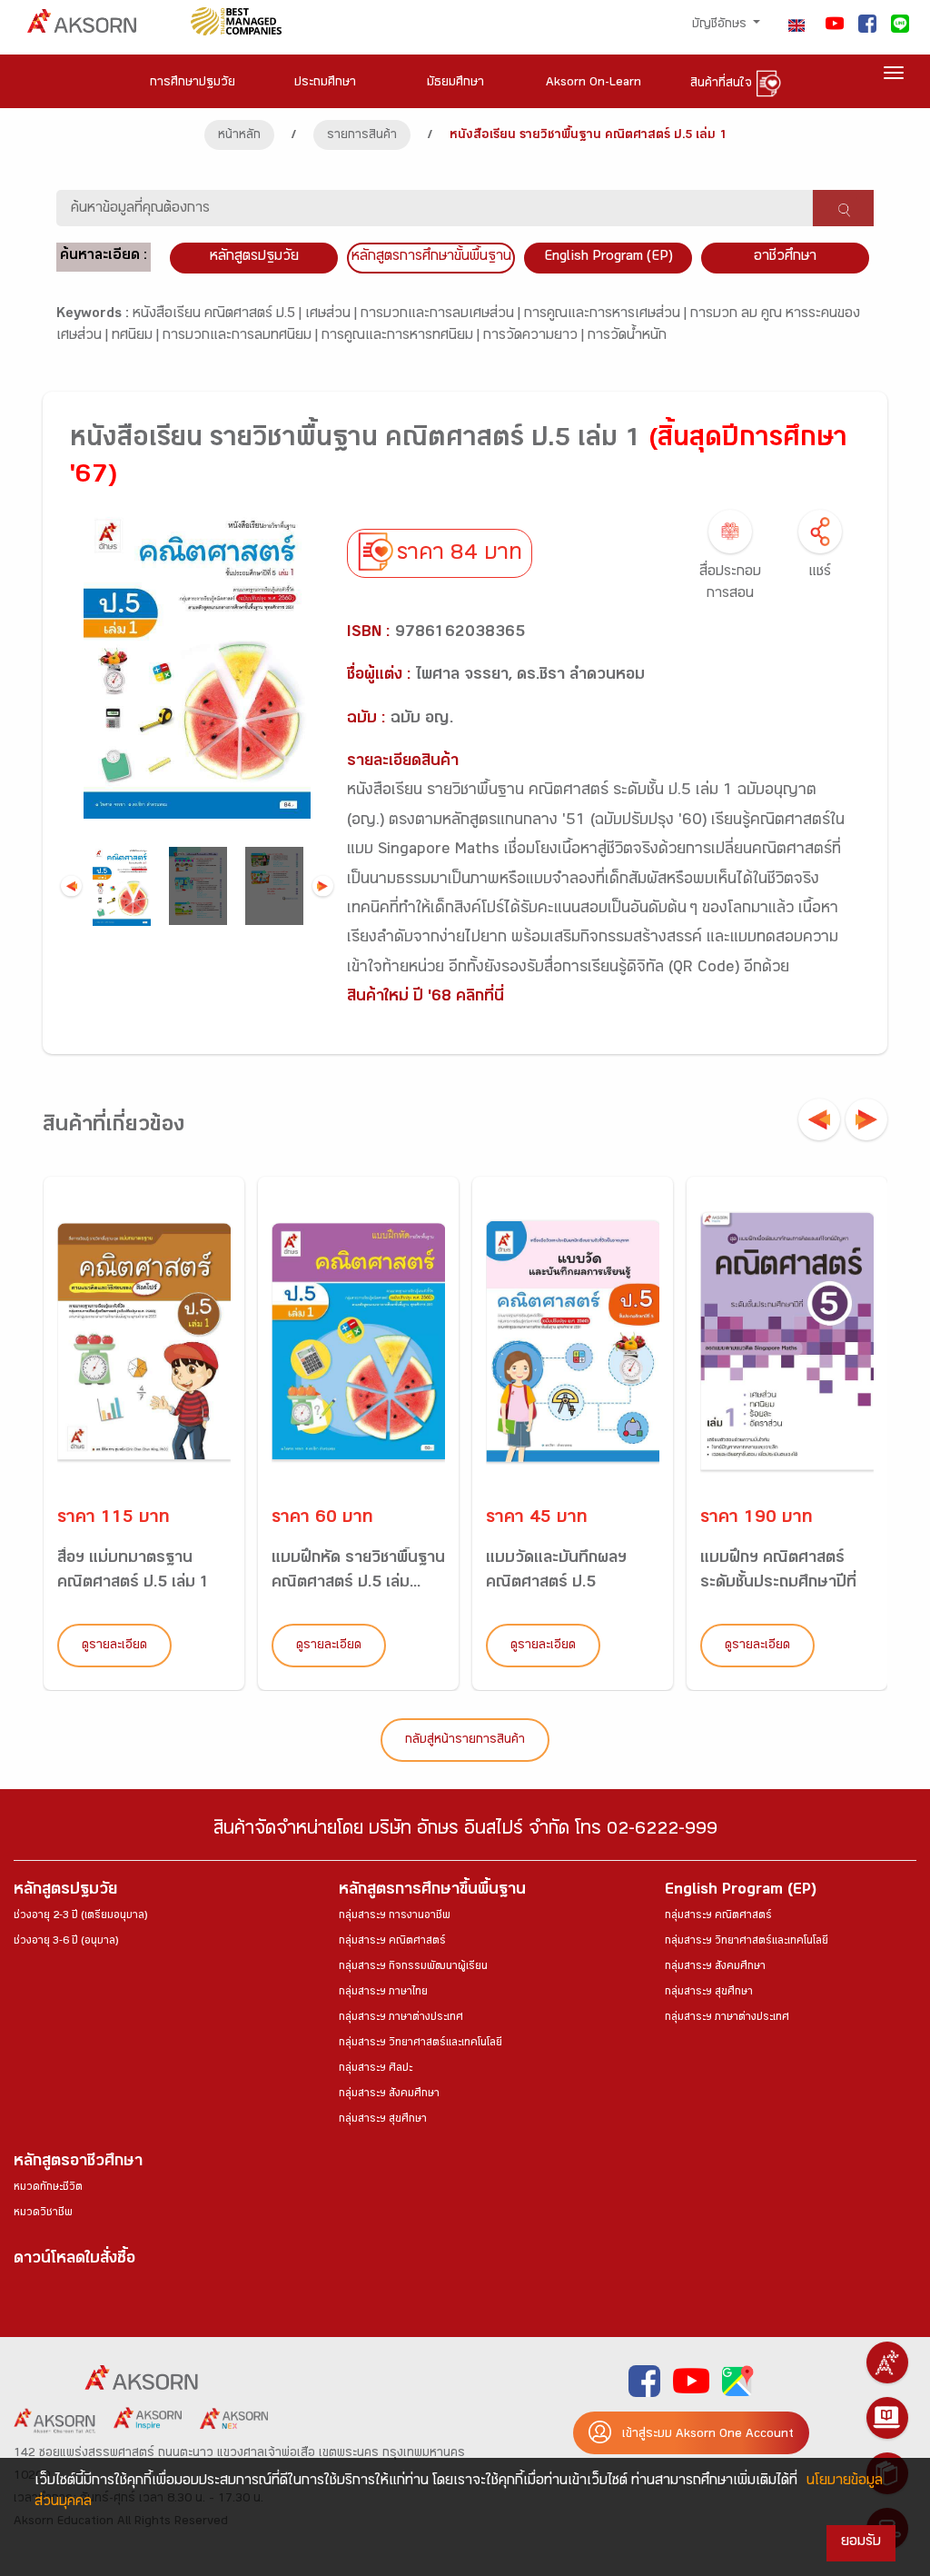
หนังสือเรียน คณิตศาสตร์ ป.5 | (219, 315)
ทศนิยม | (137, 337)
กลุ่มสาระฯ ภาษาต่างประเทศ (401, 2018)
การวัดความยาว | (535, 337)
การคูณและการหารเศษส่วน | (607, 315)
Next (323, 886)
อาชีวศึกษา (785, 258)
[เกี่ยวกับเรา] (887, 2362)
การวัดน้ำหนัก (627, 337)
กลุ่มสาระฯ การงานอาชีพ (395, 1916)
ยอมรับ (861, 2543)
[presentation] (819, 1119)
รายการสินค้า (362, 136)
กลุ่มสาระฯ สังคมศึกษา (389, 2094)
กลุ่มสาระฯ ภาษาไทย (383, 1993)
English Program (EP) (608, 258)
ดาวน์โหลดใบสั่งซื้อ (74, 2260)
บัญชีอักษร (721, 25)
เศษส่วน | (333, 315)
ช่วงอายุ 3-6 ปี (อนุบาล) (66, 1942)
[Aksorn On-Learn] (887, 2418)
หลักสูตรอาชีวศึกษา (78, 2163)
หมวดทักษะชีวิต (48, 2188)
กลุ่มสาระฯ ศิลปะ (376, 2069)
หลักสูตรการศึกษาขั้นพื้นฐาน (431, 258)
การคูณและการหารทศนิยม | (402, 337)
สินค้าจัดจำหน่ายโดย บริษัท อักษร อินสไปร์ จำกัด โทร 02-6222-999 (465, 1831)
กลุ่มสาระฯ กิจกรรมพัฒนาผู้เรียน (413, 1967)
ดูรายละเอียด (114, 1646)
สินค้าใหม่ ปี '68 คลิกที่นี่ (425, 998)
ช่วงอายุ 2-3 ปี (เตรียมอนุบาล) (80, 1916)
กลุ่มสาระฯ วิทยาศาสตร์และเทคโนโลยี (420, 2044)
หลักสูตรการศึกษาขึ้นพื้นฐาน (432, 1891)
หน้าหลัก (239, 136)
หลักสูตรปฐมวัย (65, 1891)
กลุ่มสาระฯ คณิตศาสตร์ (392, 1942)
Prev (71, 886)
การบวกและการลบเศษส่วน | (442, 315)
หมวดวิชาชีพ (43, 2213)
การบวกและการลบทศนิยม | (242, 337)
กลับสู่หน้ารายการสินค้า (465, 1741)
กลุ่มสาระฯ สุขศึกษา (383, 2120)
